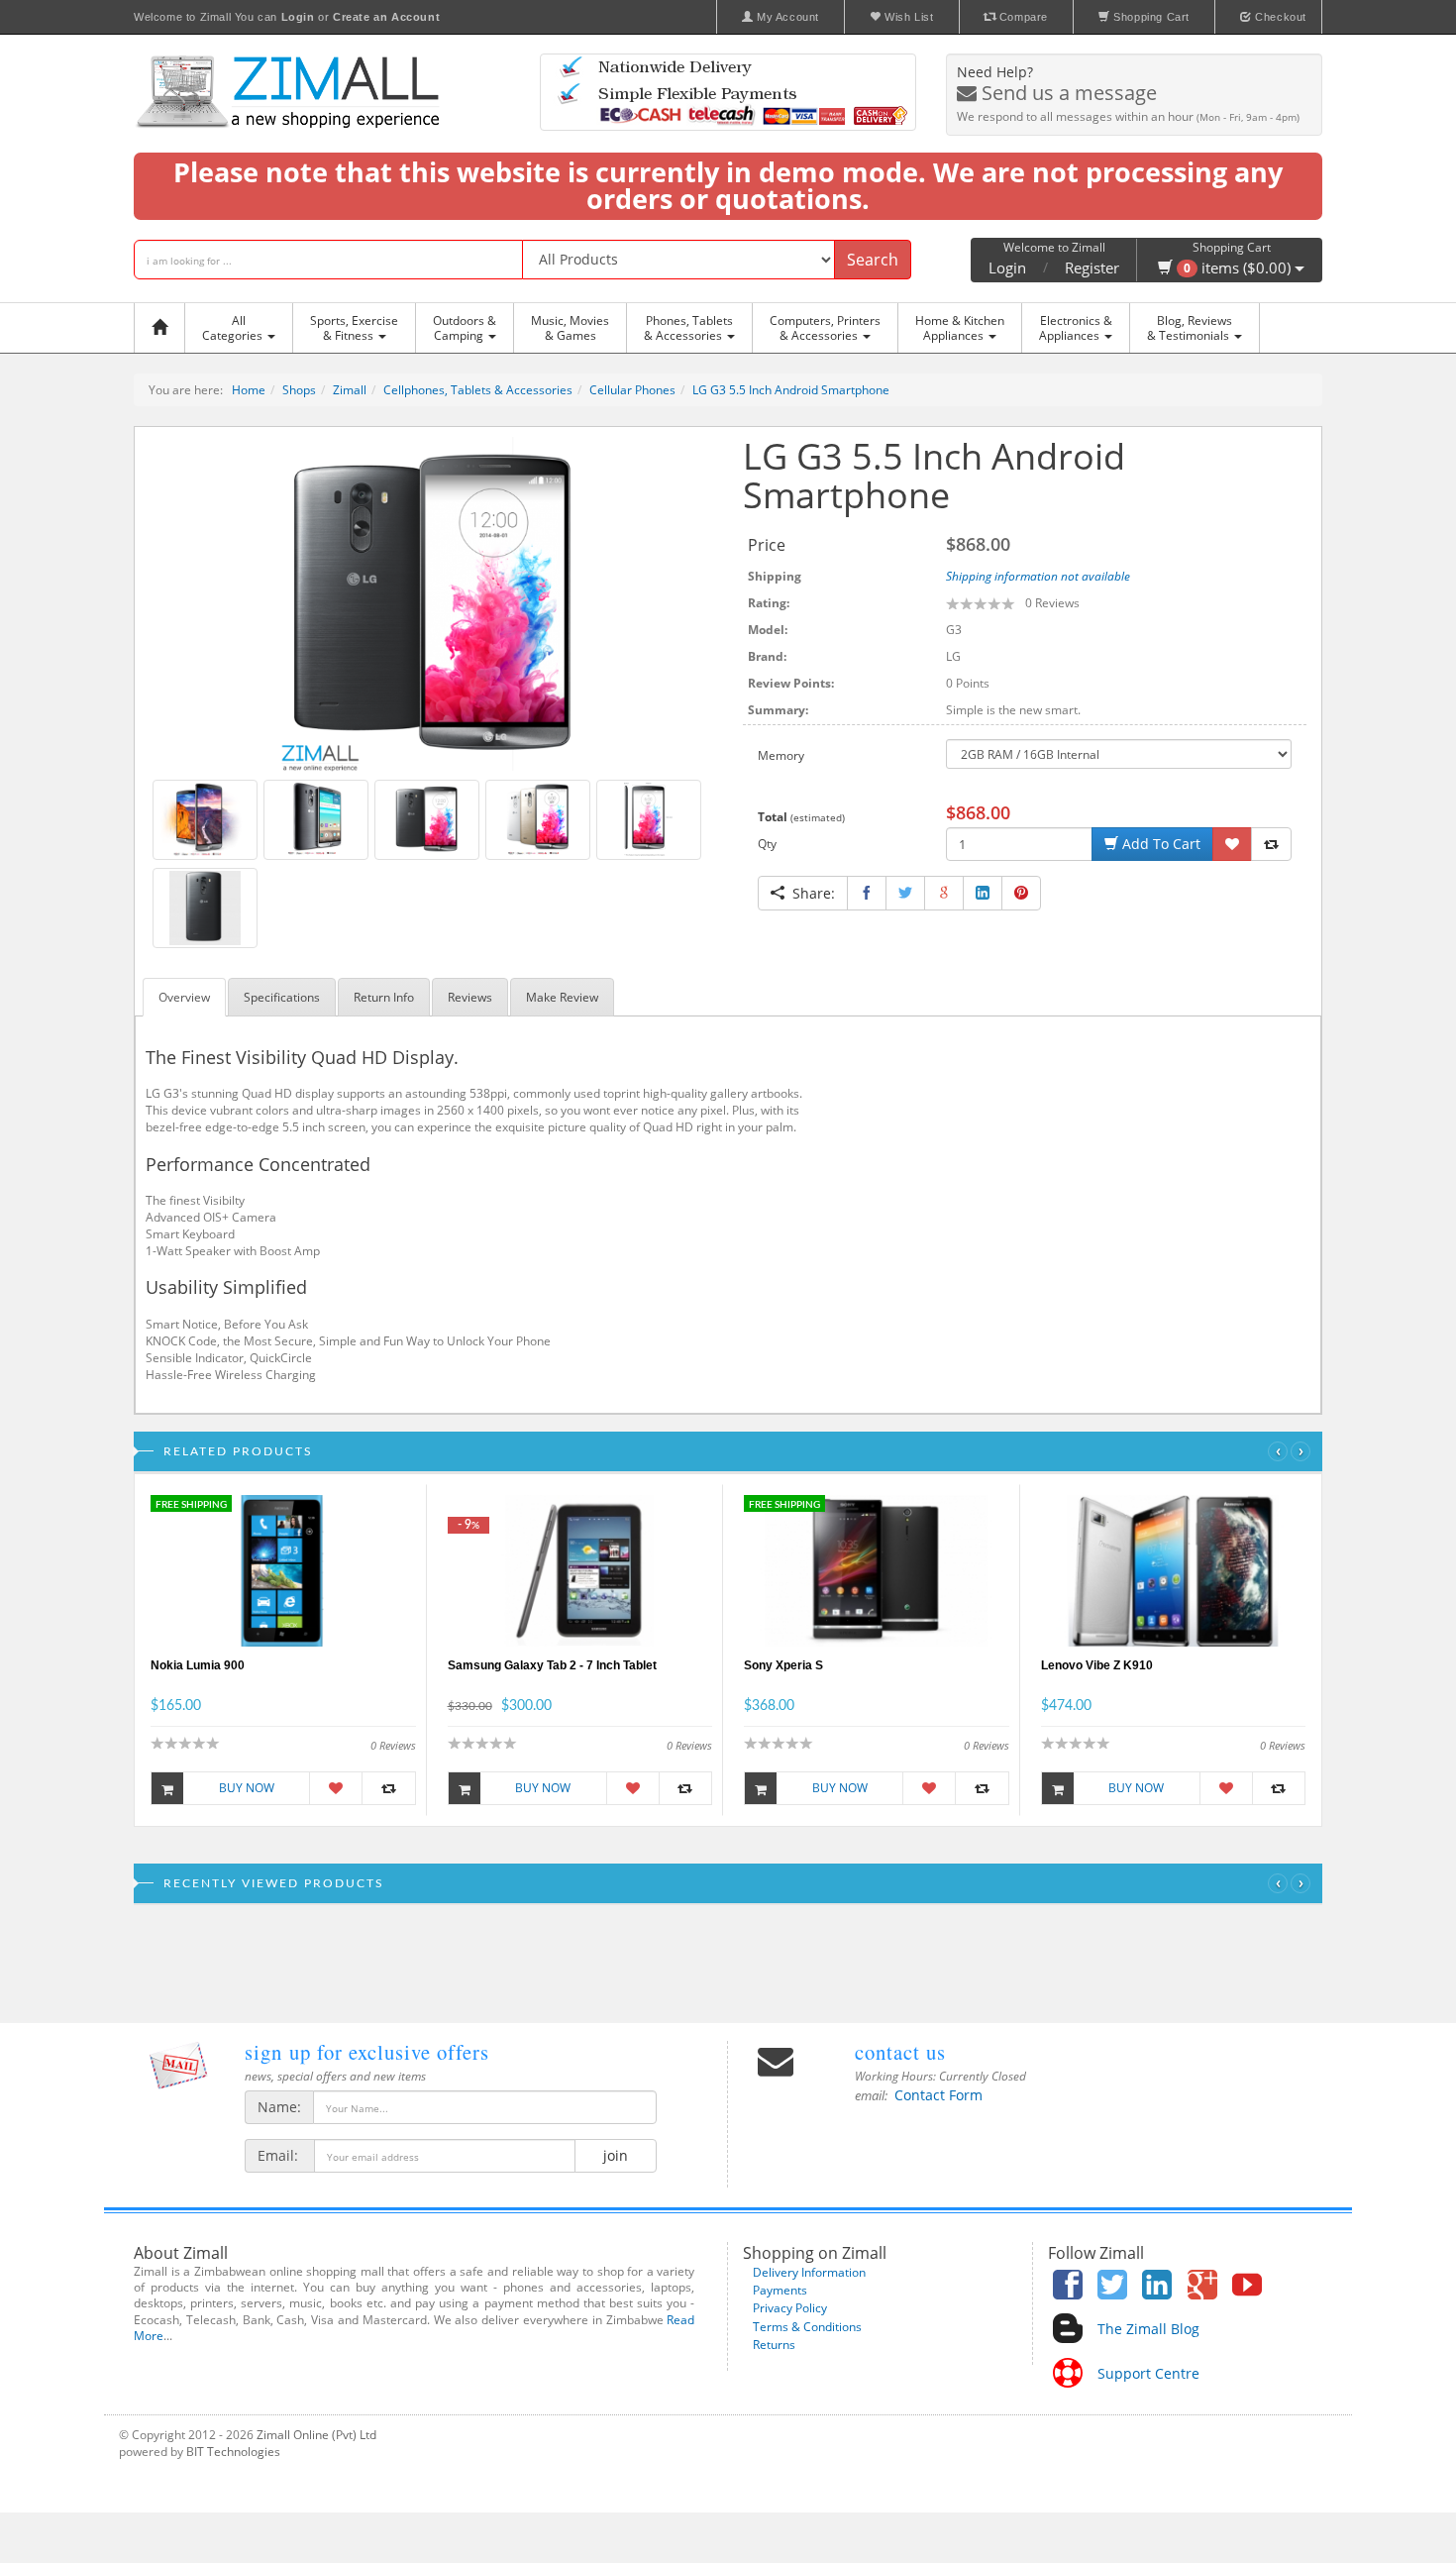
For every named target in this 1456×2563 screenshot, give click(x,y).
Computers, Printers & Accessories (825, 328)
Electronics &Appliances (1076, 328)
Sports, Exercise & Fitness (354, 328)
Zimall (350, 390)
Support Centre (1148, 2373)
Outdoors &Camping (465, 328)
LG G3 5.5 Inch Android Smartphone (791, 390)
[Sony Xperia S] (876, 1570)
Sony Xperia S (783, 1665)
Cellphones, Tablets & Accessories (478, 390)
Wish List (908, 17)
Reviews (470, 997)
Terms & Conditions (807, 2327)
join (616, 2155)
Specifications (282, 997)
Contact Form (938, 2095)
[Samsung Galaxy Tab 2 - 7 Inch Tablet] (580, 1570)
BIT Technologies (233, 2452)
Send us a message (1067, 93)
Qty (767, 844)
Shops (299, 390)
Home (249, 390)
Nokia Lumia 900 (198, 1665)
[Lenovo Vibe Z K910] (1173, 1570)
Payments (780, 2290)
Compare (1022, 17)
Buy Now (247, 1788)
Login (1007, 267)
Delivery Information (809, 2272)
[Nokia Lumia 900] (283, 1570)
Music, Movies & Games (570, 328)
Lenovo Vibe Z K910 (1097, 1665)
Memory (781, 755)
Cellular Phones (632, 390)
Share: (810, 893)
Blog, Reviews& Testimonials (1190, 328)
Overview (184, 997)
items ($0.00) (1239, 267)
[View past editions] (178, 2065)
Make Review (562, 997)
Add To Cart (1159, 844)
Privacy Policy (790, 2308)
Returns (774, 2345)
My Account (786, 17)
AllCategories (234, 328)
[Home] (164, 328)
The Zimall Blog (1148, 2329)
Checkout (1279, 17)
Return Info (384, 997)
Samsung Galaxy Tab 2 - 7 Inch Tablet (552, 1665)
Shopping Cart (1150, 17)
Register (1092, 267)
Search (873, 260)
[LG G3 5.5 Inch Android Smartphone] (431, 603)
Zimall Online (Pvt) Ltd (316, 2435)
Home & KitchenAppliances (960, 328)
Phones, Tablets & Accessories (688, 328)
